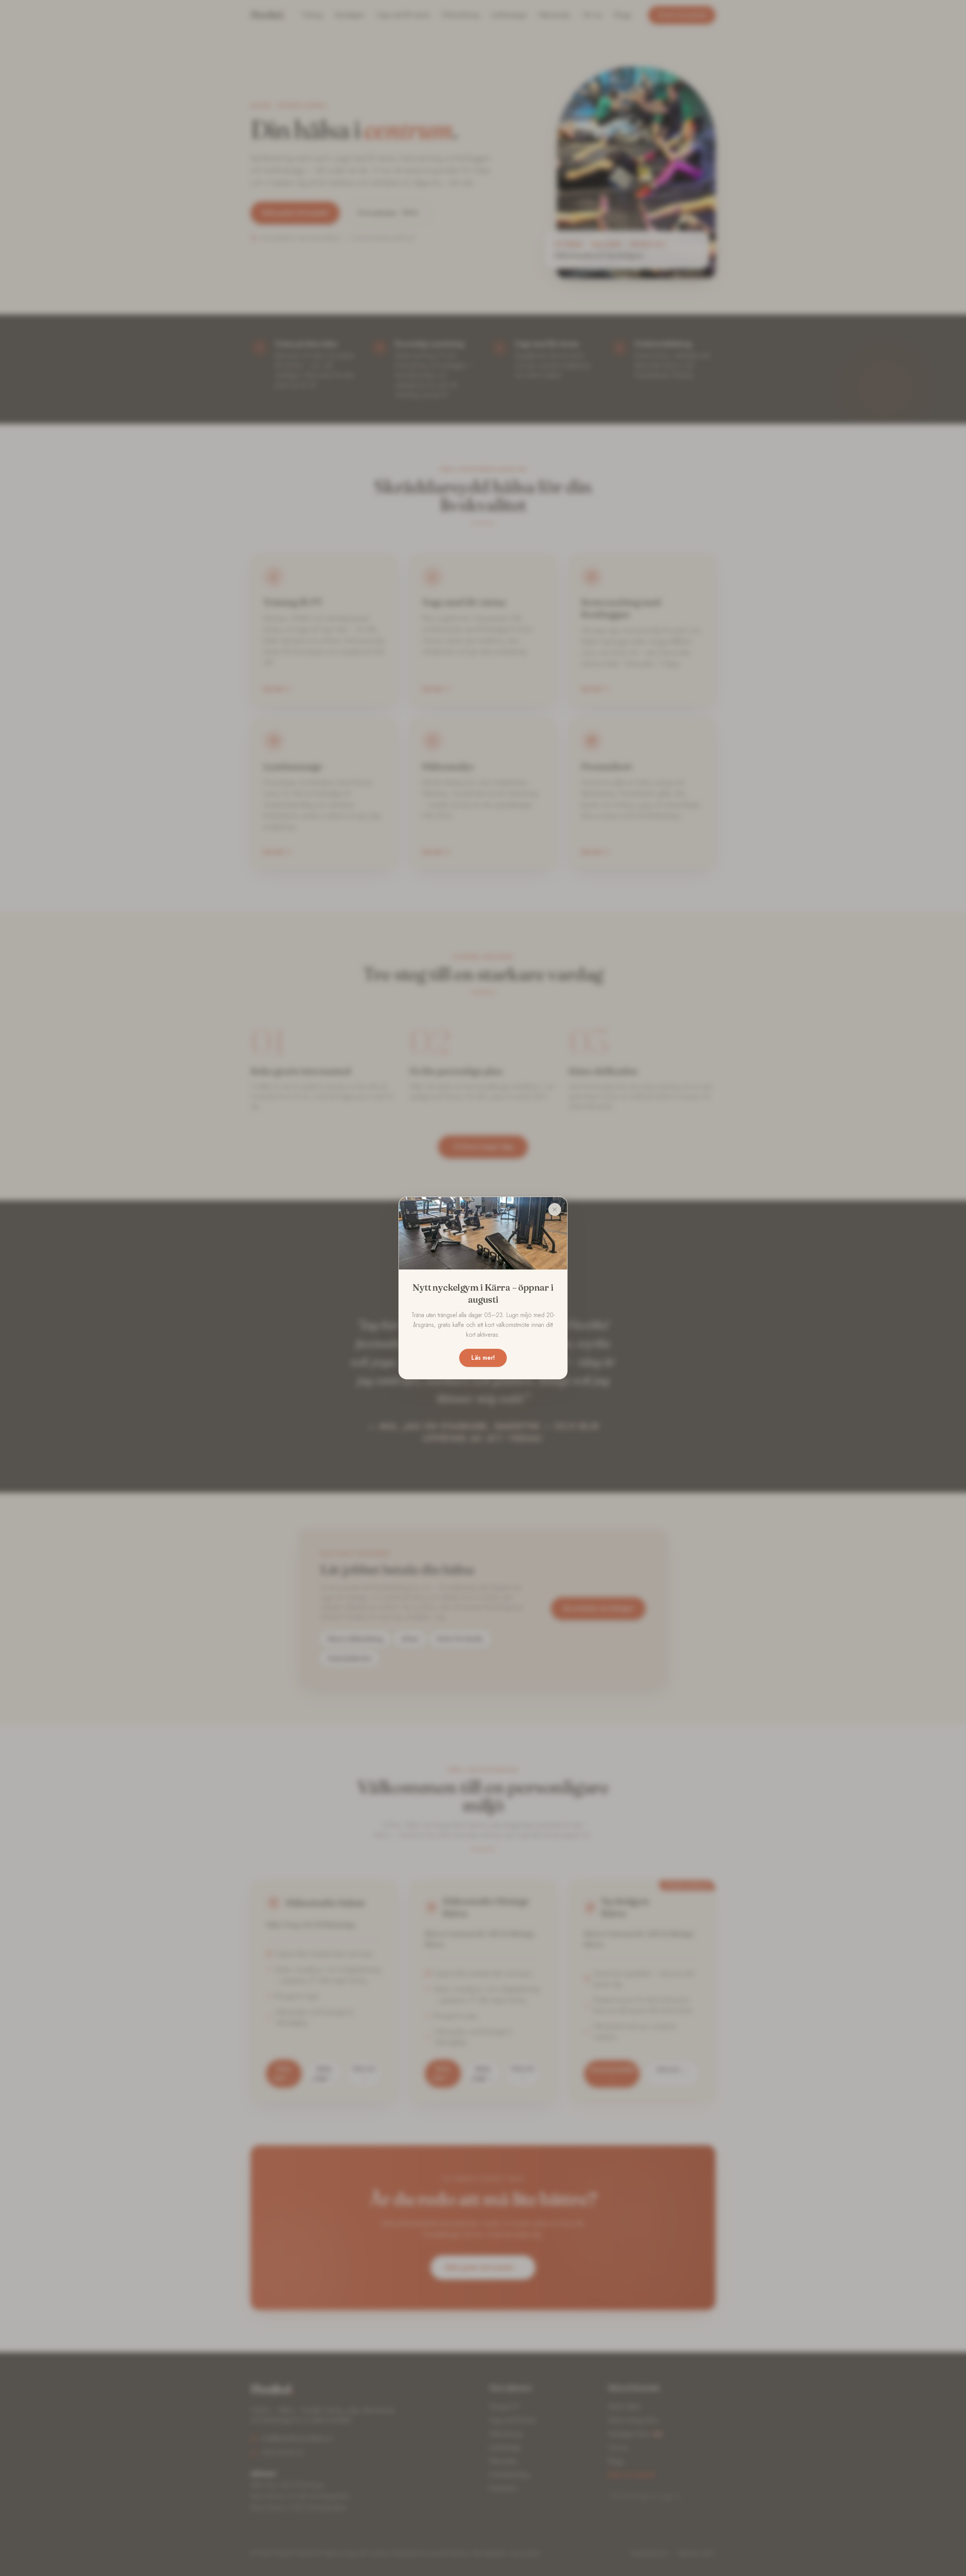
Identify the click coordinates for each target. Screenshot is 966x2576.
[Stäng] (555, 1209)
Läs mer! (483, 1358)
